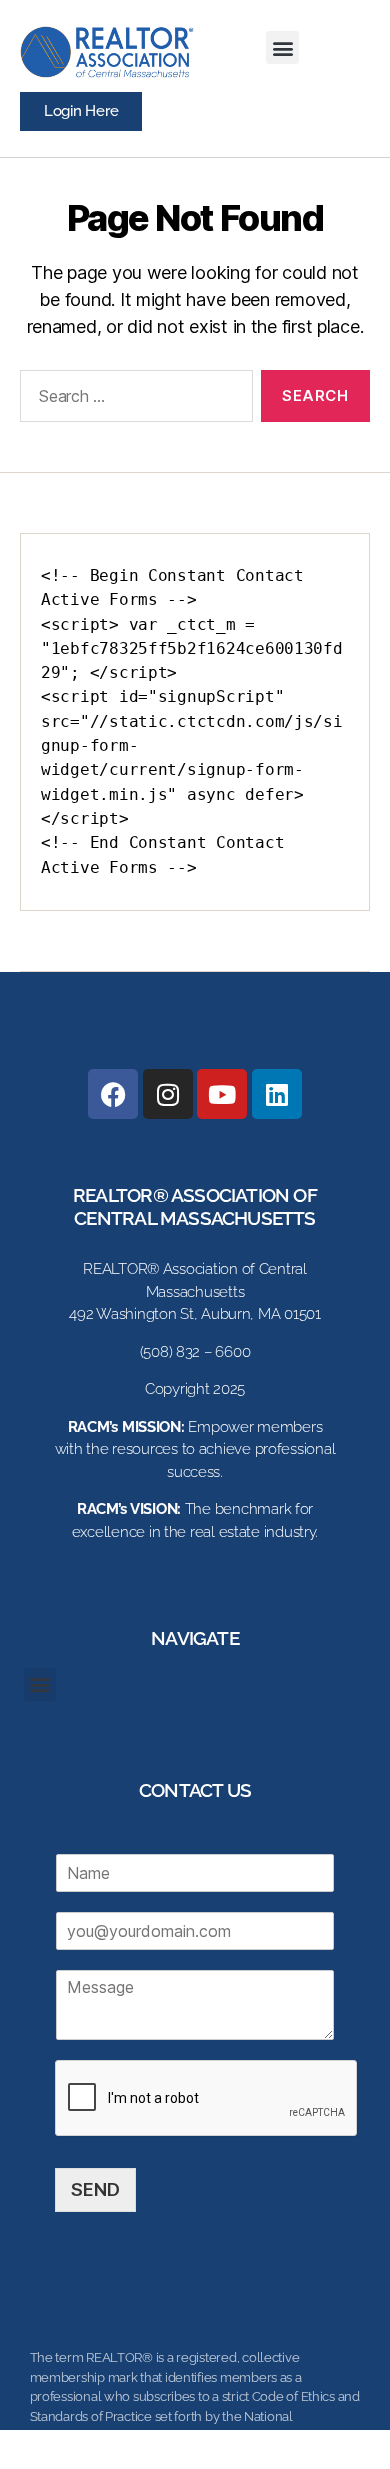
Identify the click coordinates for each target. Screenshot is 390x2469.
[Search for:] (132, 400)
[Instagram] (168, 1094)
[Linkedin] (277, 1094)
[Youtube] (222, 1094)
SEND (95, 2189)
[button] (282, 47)
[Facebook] (113, 1094)
